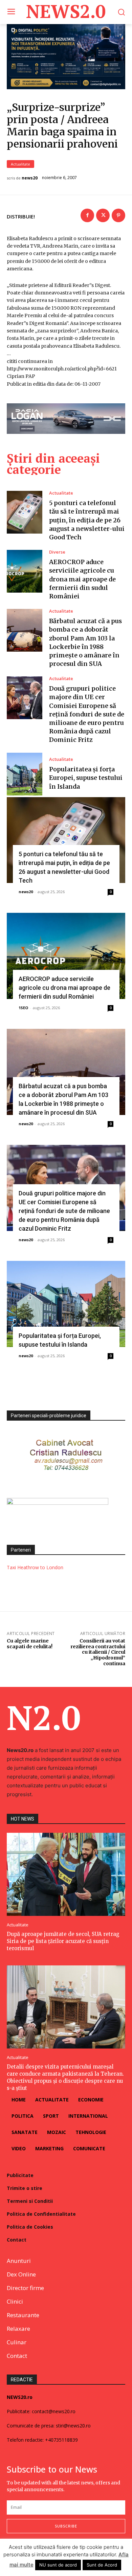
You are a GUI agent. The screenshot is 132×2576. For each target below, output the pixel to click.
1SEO (23, 1008)
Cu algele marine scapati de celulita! (30, 1644)
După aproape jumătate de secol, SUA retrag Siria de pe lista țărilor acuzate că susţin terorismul (63, 1941)
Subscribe (66, 2526)
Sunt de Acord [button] (102, 2565)
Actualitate (20, 164)
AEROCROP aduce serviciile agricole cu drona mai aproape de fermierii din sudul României (82, 579)
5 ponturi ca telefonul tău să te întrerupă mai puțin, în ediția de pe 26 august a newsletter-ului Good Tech (87, 520)
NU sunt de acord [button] (58, 2565)
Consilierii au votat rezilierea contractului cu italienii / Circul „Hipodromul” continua (98, 1652)
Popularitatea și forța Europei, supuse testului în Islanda (86, 778)
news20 (30, 178)
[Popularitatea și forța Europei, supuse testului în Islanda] (25, 774)
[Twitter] (103, 215)
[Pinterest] (118, 215)
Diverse (57, 552)
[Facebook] (87, 215)
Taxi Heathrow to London (35, 1567)
